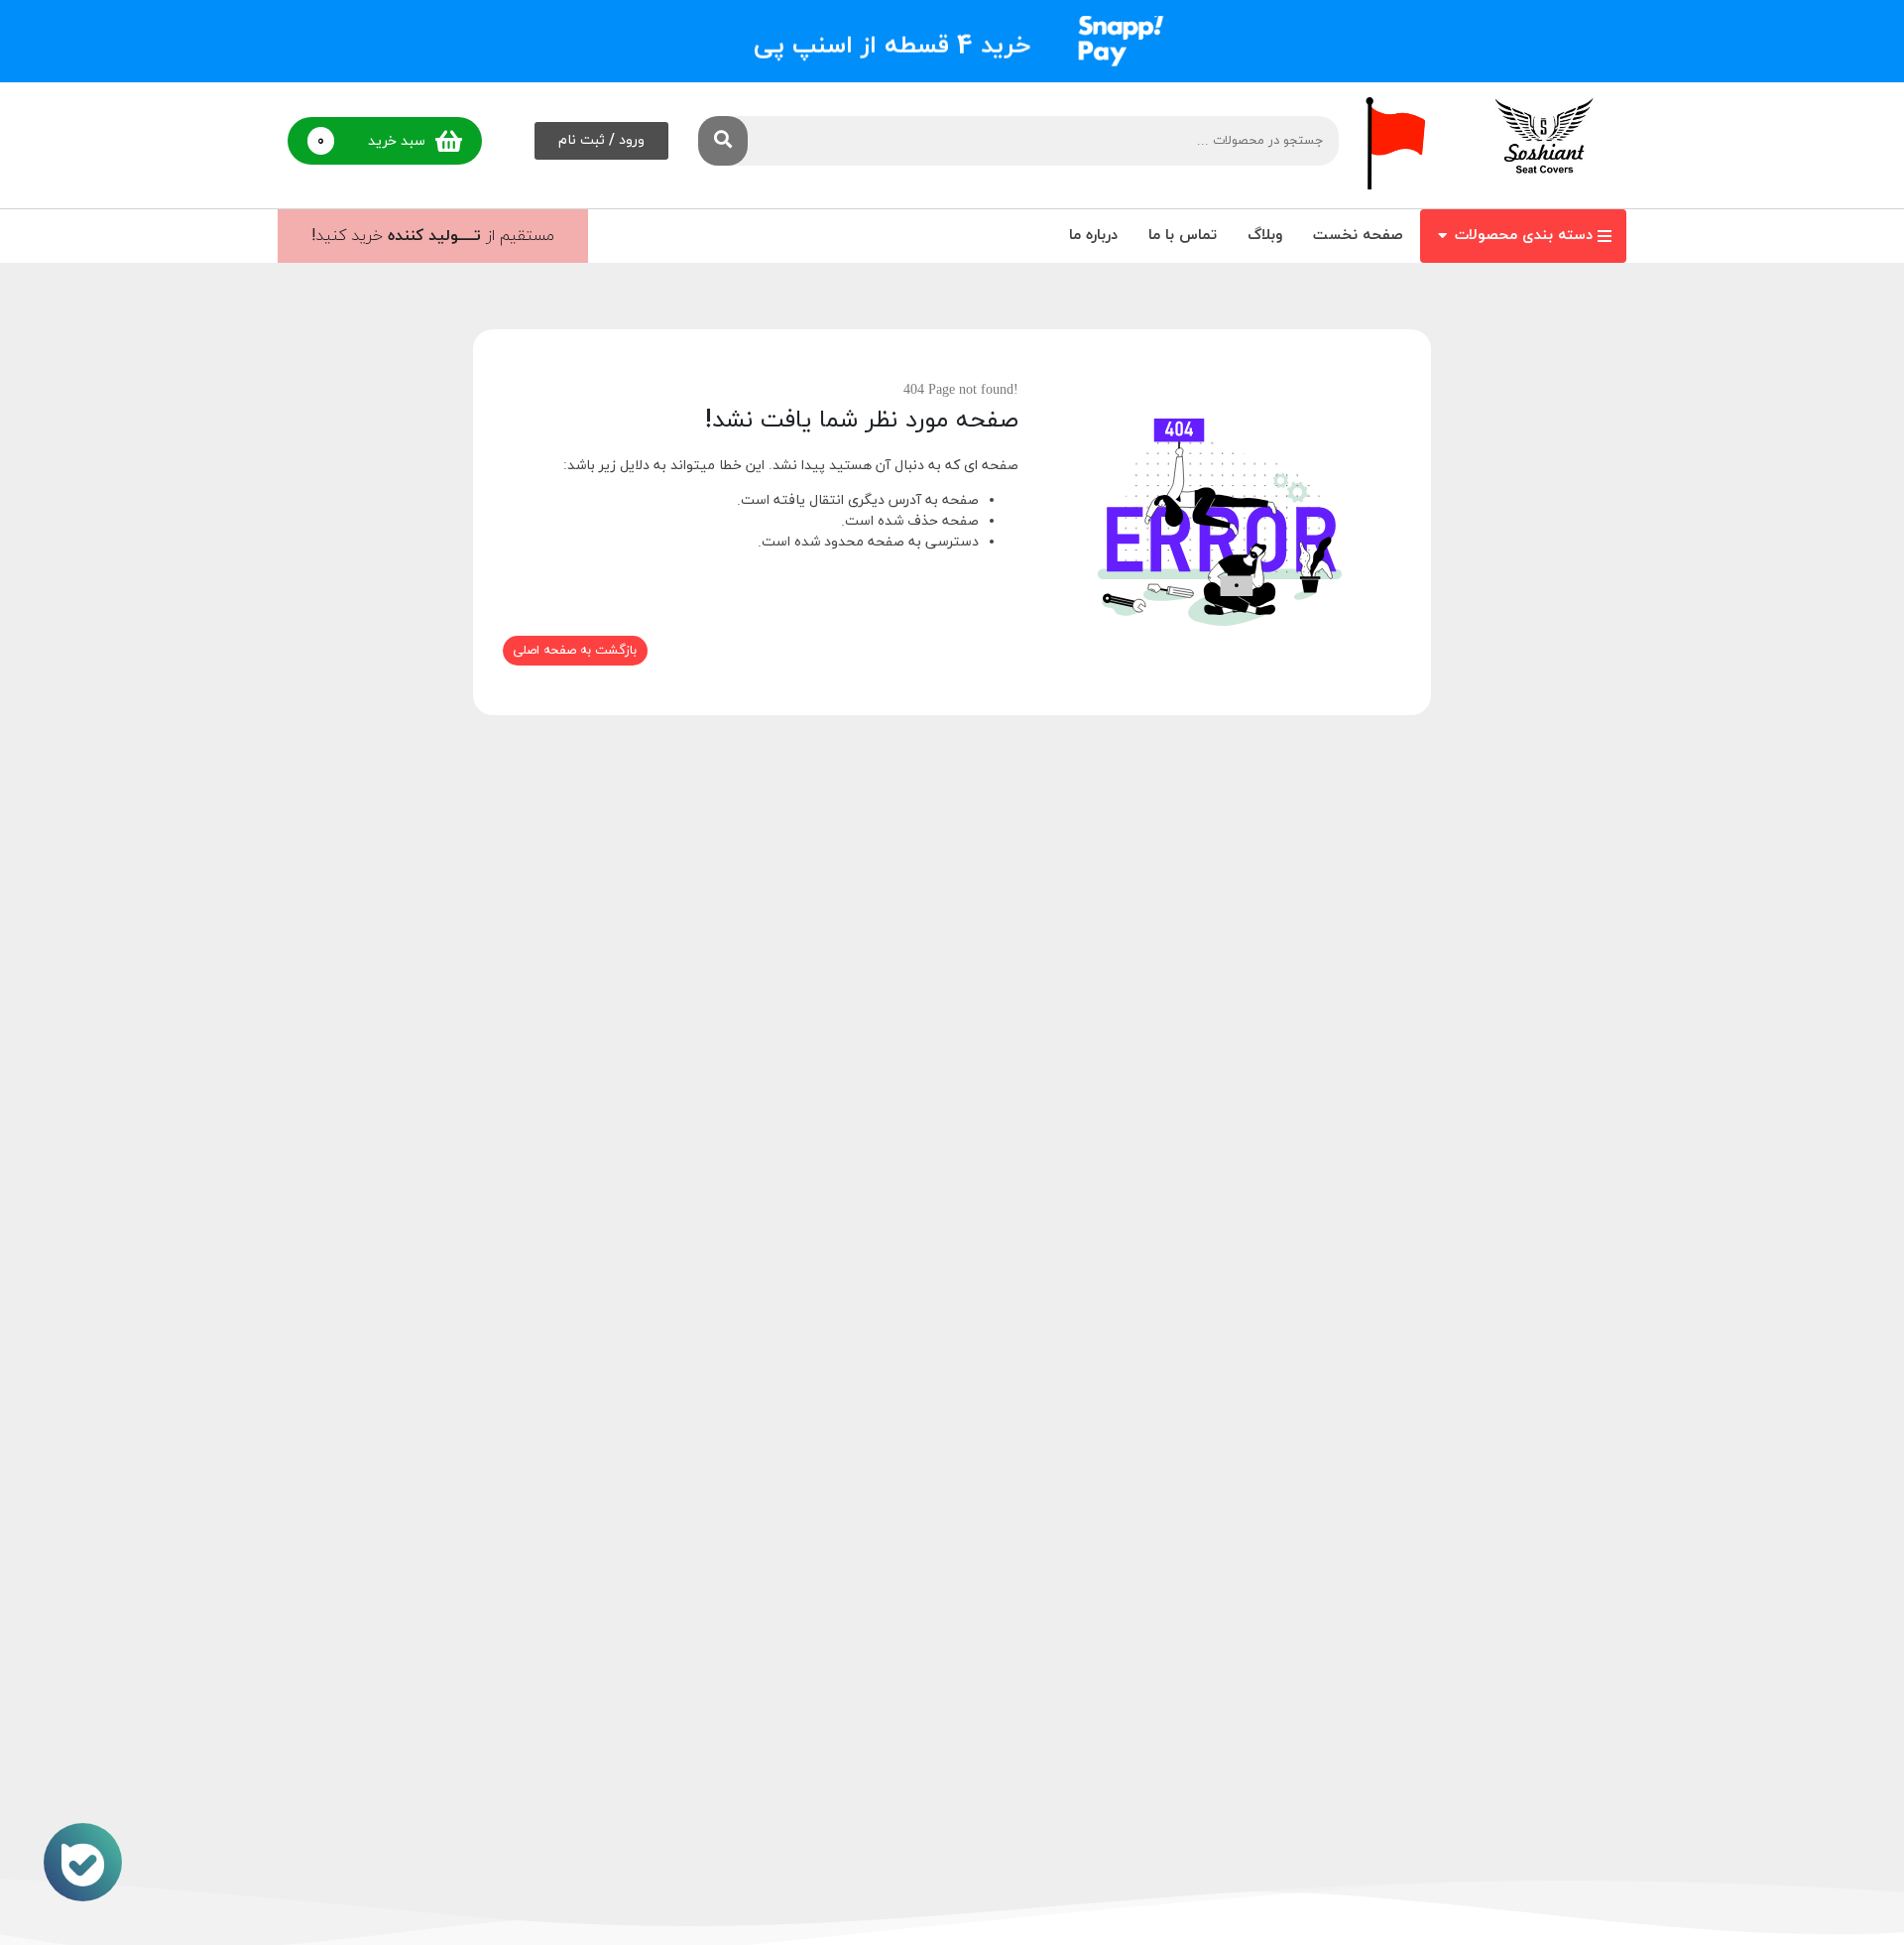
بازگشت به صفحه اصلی (575, 651)
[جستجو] (723, 141)
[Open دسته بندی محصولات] (1442, 237)
